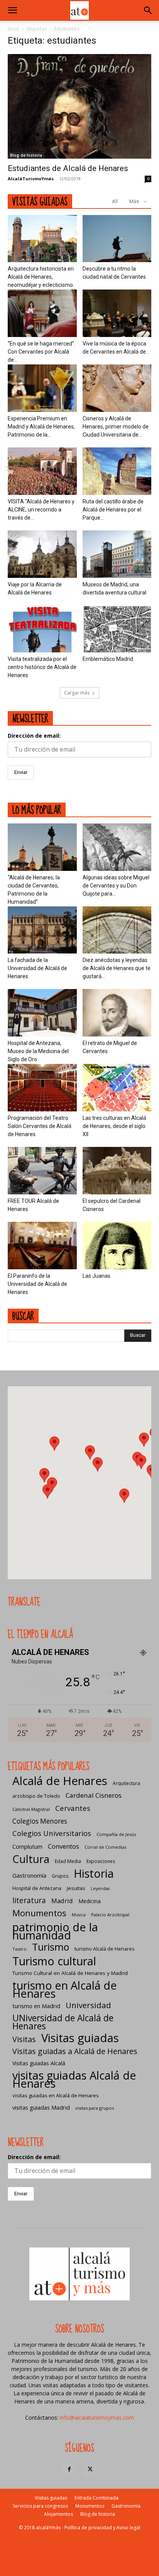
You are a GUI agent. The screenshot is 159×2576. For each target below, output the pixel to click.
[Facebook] (69, 2469)
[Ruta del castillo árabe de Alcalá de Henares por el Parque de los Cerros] (117, 471)
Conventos (63, 1846)
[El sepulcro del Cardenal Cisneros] (117, 1171)
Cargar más (77, 693)
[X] (90, 2469)
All (115, 201)
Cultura (31, 1859)
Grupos (60, 1876)
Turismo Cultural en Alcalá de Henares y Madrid (70, 1973)
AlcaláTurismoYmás (31, 179)
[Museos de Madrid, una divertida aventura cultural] (117, 554)
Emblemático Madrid (108, 659)
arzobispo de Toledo (36, 1796)
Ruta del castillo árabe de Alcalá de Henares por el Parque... (113, 510)
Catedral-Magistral (31, 1809)
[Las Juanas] (117, 1246)
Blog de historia (26, 155)
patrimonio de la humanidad (55, 1931)
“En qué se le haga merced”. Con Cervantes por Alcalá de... (41, 352)
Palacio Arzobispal (110, 1915)
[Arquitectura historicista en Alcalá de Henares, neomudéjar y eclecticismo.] (42, 239)
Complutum (27, 1846)
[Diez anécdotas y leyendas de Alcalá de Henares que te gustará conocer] (117, 930)
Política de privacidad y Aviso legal (102, 2528)
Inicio (14, 29)
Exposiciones (101, 1861)
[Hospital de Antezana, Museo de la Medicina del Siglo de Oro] (42, 1013)
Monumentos (39, 1913)
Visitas (24, 2039)
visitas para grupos (95, 2108)
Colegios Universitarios (52, 1833)
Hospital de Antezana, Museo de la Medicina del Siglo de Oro (38, 1051)
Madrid (62, 1901)
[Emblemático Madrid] (117, 629)
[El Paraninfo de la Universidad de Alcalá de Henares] (42, 1246)
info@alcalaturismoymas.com (97, 2418)
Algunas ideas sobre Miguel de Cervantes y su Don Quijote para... (116, 886)
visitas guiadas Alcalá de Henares (74, 2079)
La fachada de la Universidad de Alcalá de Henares (37, 968)
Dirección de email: (34, 736)
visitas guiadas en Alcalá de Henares (56, 2095)
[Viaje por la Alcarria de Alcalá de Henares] (42, 554)
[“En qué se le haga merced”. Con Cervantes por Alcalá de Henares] (42, 313)
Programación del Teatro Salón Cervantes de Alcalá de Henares (40, 1126)
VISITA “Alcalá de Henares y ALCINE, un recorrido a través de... (41, 510)
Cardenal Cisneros (94, 1795)
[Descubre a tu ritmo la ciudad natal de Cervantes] (117, 239)
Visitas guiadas (80, 2038)
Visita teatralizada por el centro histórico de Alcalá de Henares (42, 667)
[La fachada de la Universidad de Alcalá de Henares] (42, 930)
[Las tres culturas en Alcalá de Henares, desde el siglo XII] (117, 1088)
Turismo (51, 1947)
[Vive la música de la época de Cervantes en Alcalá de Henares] (117, 313)
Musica (79, 1915)
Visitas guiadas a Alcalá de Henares (75, 2051)
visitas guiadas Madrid (41, 2107)
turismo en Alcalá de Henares (65, 1989)
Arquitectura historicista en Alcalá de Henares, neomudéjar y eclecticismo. (41, 277)
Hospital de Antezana (37, 1888)
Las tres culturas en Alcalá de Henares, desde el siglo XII (114, 1126)
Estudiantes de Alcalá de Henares (68, 168)
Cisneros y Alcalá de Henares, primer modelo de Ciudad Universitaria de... (116, 427)
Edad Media (68, 1861)
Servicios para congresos (40, 2506)
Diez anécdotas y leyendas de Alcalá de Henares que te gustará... (117, 968)
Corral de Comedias (105, 1847)
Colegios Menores (40, 1821)
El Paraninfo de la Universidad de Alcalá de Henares (37, 1284)
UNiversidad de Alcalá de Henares (63, 2022)
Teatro (19, 1949)
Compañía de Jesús (116, 1834)
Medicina (90, 1901)
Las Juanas (96, 1276)
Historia (94, 1873)
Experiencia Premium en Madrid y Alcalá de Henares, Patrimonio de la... (41, 427)
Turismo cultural (54, 1961)
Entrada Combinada (96, 2498)
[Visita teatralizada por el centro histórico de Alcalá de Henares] (42, 629)
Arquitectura (126, 1783)
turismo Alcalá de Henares (104, 1949)
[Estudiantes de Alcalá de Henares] (79, 106)
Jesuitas (76, 1888)
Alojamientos (58, 2514)
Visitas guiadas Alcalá (39, 2063)
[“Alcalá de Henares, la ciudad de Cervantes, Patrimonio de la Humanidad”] (42, 847)
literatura (29, 1901)
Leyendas (100, 1888)
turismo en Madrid (36, 2006)
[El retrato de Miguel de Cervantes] (117, 1013)
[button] (12, 10)
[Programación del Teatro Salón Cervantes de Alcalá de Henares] (42, 1088)
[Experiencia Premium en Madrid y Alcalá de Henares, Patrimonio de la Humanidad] (42, 388)
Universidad (88, 2005)
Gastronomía (29, 1875)
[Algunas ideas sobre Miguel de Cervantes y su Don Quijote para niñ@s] (117, 847)
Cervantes (73, 1808)
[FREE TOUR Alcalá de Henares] (42, 1171)
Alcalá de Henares (60, 1781)
